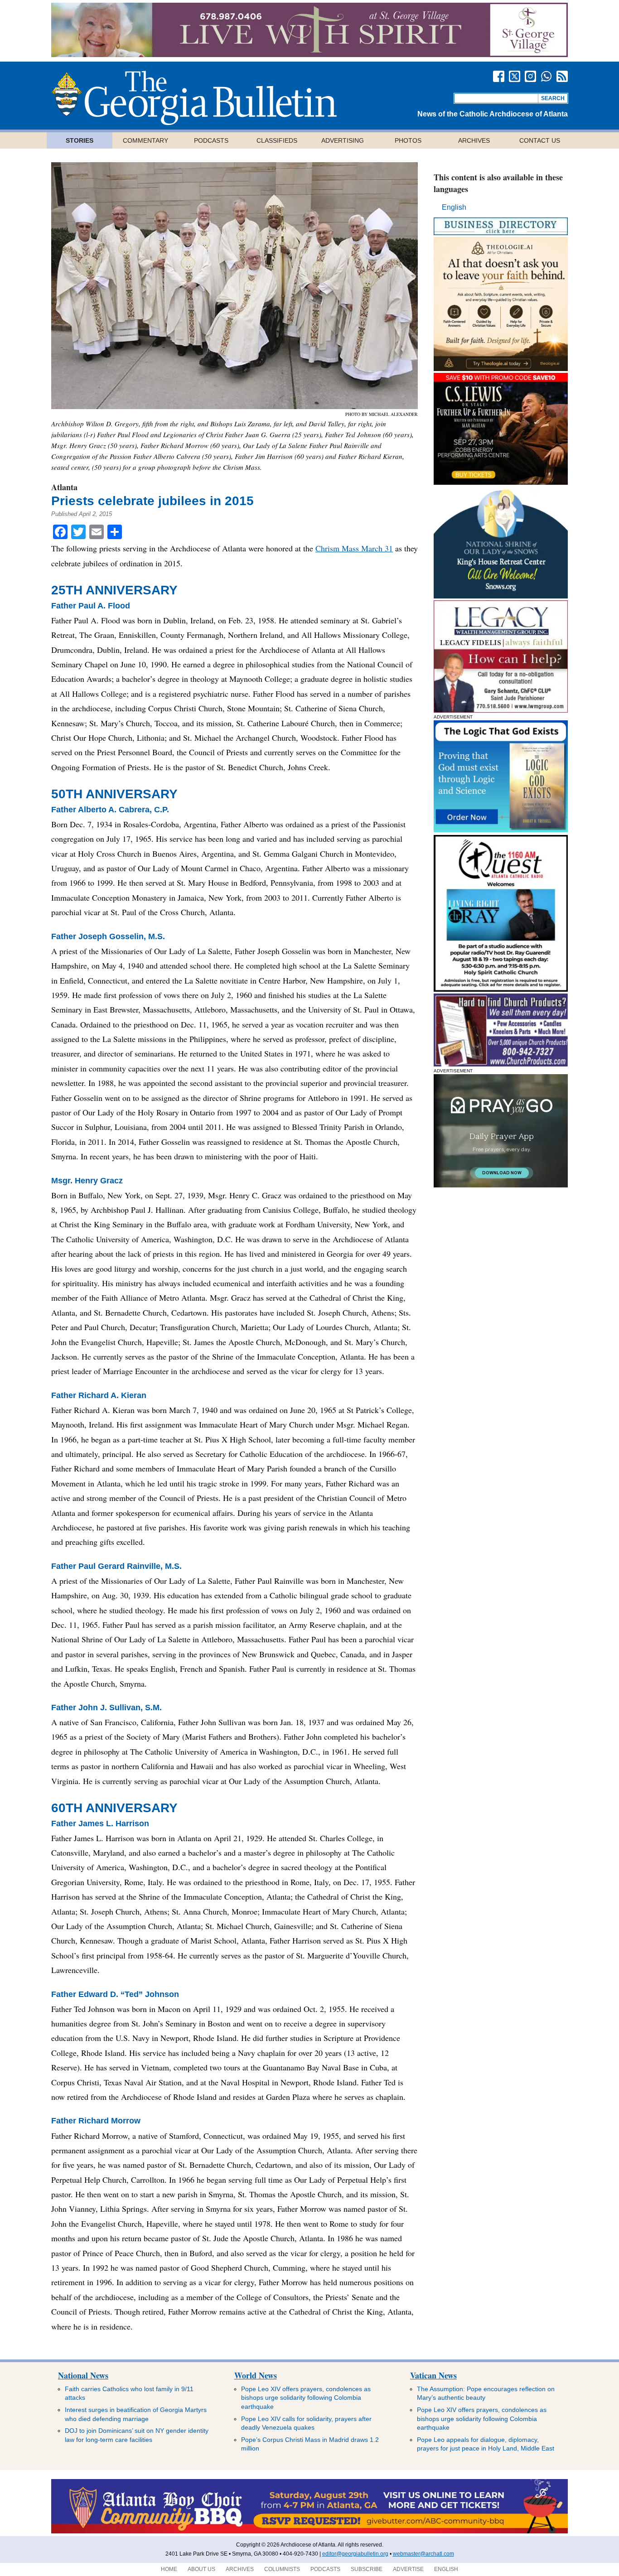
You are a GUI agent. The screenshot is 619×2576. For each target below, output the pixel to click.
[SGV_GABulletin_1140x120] (309, 55)
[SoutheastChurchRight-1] (501, 1064)
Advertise (408, 2569)
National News (83, 2375)
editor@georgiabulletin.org (355, 2554)
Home (169, 2569)
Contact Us (540, 140)
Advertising (343, 140)
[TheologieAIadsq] (501, 369)
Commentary (145, 140)
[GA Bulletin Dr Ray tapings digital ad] (501, 989)
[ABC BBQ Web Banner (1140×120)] (309, 2532)
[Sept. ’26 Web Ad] (501, 596)
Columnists (282, 2569)
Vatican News (433, 2375)
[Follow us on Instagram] (530, 76)
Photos (408, 140)
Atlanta (64, 487)
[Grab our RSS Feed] (562, 76)
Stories (80, 140)
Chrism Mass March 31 (354, 548)
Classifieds (277, 140)
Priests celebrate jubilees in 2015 (152, 501)
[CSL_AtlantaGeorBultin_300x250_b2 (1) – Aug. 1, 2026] (501, 482)
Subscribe (367, 2569)
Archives (474, 140)
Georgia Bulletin (194, 98)
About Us (201, 2569)
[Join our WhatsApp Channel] (546, 76)
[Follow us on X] (515, 76)
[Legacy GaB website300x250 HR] (501, 710)
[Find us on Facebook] (499, 76)
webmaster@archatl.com (423, 2554)
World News (256, 2375)
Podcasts (211, 140)
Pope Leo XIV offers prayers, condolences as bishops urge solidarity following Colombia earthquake (306, 2398)
